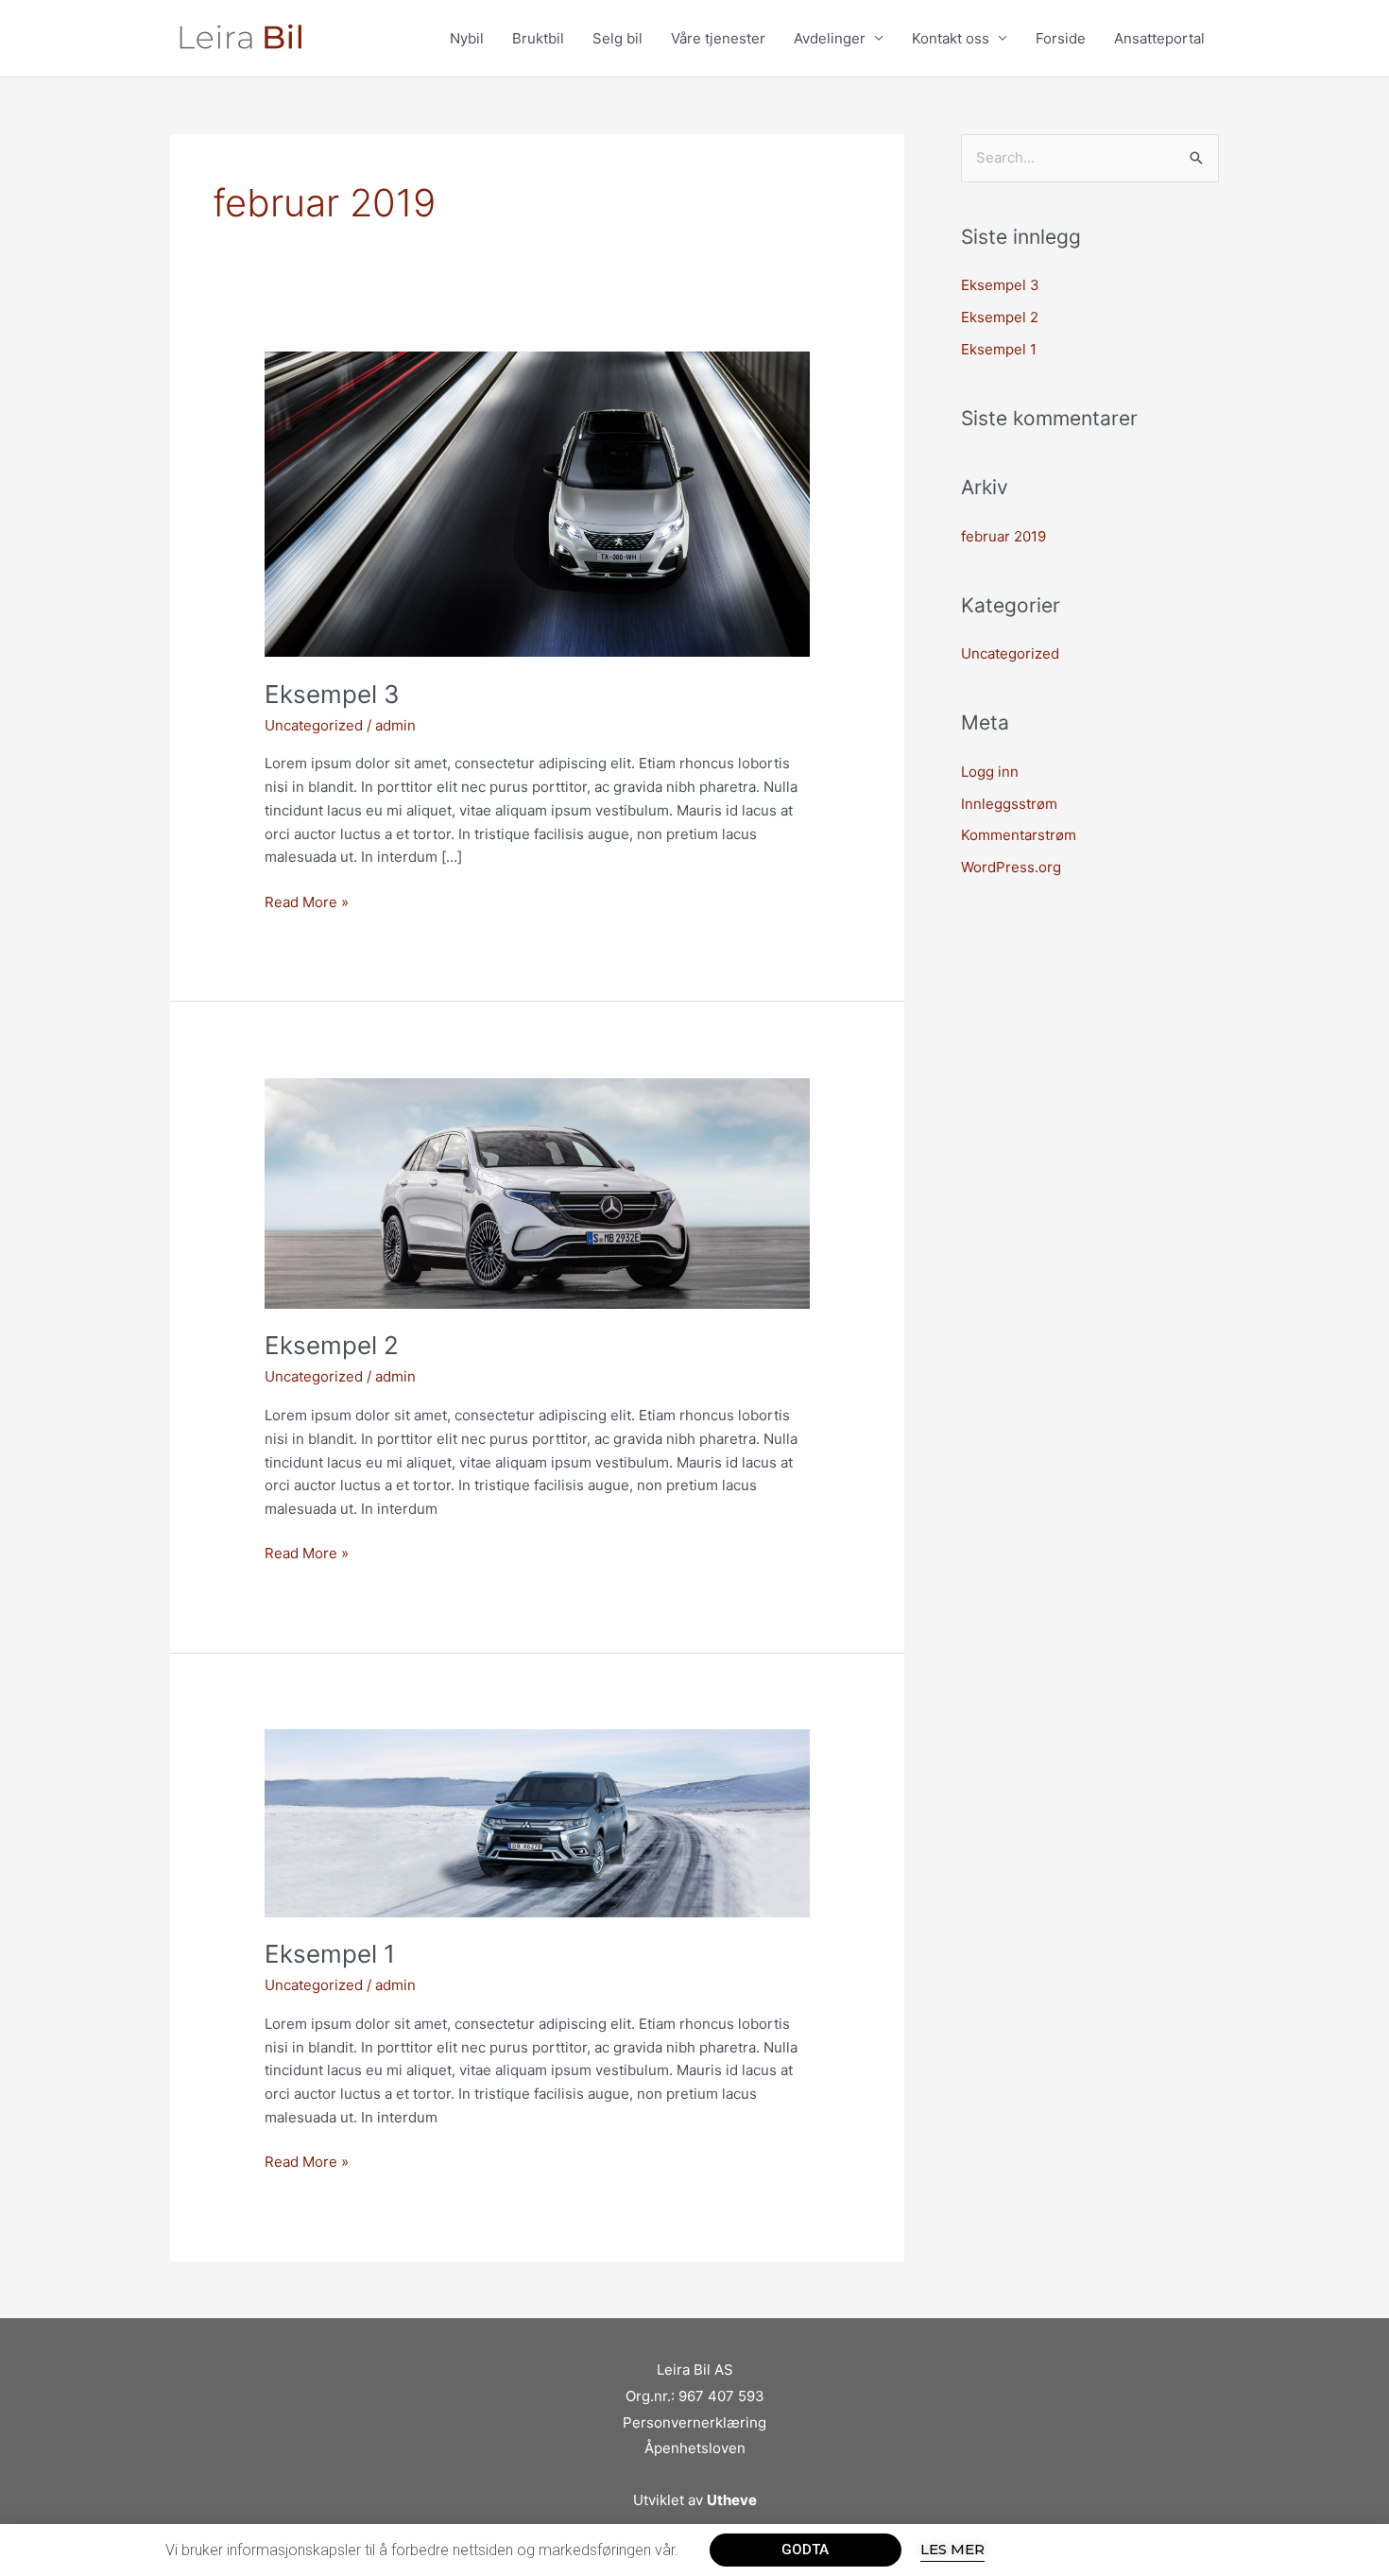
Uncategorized (314, 725)
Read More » (307, 901)
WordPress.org (1011, 867)
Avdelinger (830, 38)
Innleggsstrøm (1009, 804)
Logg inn (990, 772)
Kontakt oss (951, 38)
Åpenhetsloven (695, 2448)
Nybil (467, 38)
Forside (1061, 38)
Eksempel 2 (332, 1345)
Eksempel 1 (330, 1954)
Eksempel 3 (332, 694)
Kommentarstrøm (1019, 835)
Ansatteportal (1159, 38)
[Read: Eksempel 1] (537, 1822)
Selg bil (617, 38)
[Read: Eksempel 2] (537, 1192)
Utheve (732, 2500)
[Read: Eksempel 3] (537, 503)
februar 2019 (1003, 536)
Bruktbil (538, 38)
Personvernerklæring (694, 2422)
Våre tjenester (718, 38)
